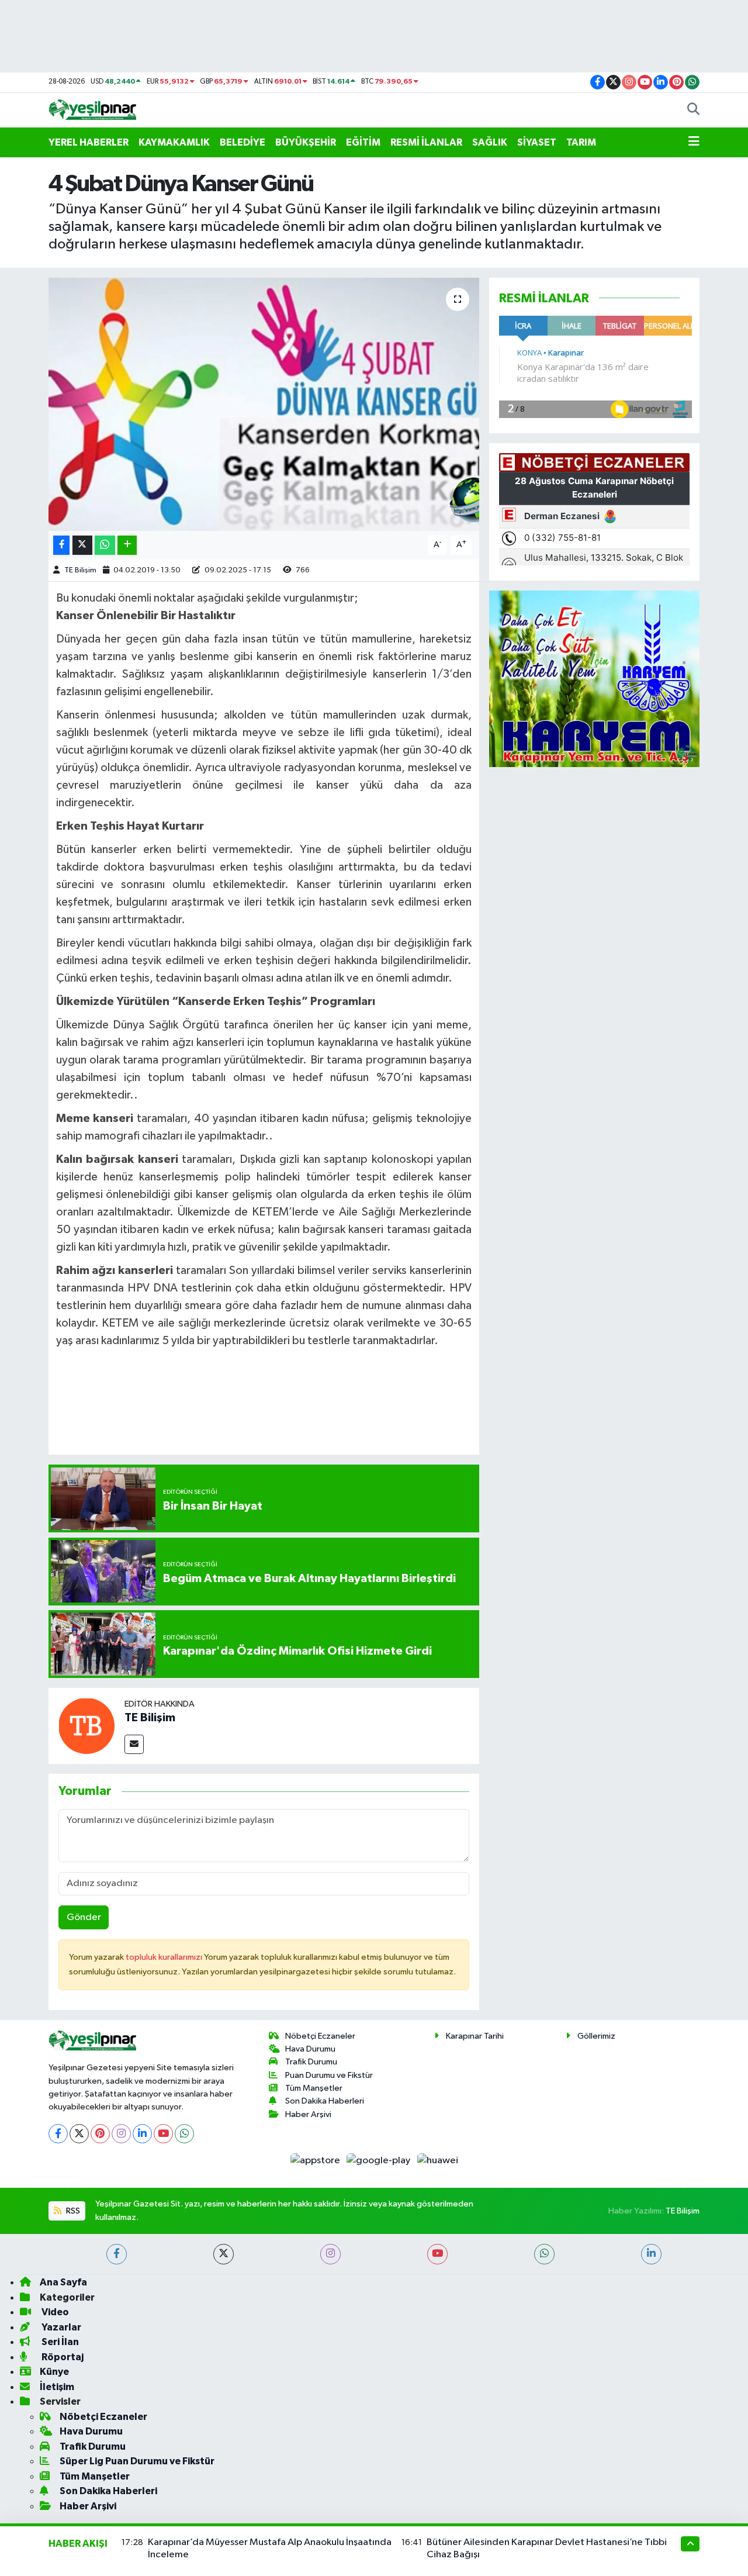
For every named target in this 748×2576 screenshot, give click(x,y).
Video (54, 2312)
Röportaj (62, 2357)
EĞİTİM (363, 142)
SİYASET (537, 142)
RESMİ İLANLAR (426, 142)
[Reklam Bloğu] (594, 678)
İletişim (57, 2387)
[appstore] (316, 2161)
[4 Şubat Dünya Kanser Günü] (264, 404)
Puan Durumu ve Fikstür (329, 2075)
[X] (79, 2134)
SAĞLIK (490, 142)
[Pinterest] (100, 2134)
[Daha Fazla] (127, 545)
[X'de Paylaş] (82, 545)
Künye (54, 2372)
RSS (72, 2211)
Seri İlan (59, 2342)
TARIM (581, 142)
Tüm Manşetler (314, 2088)
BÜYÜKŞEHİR (306, 142)
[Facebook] (58, 2134)
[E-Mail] (134, 1744)
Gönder (84, 1917)
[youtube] (437, 2254)
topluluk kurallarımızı (165, 1957)
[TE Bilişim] (86, 1726)
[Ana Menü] (694, 143)
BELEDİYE (243, 142)
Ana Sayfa (63, 2282)
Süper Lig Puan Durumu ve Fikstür (137, 2461)
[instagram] (330, 2254)
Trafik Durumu (311, 2062)
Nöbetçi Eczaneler (320, 2036)
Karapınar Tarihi (475, 2036)
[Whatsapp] (184, 2134)
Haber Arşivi (308, 2114)
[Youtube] (163, 2134)
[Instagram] (121, 2134)
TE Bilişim (80, 570)
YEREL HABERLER (89, 142)
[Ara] (693, 111)
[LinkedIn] (142, 2134)
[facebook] (117, 2254)
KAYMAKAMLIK (174, 142)
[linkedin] (651, 2254)
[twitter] (224, 2254)
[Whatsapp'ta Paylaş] (105, 545)
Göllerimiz (596, 2036)
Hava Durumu (310, 2049)
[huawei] (437, 2161)
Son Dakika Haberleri (325, 2101)
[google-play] (380, 2161)
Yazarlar (60, 2327)
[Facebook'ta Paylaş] (61, 545)
